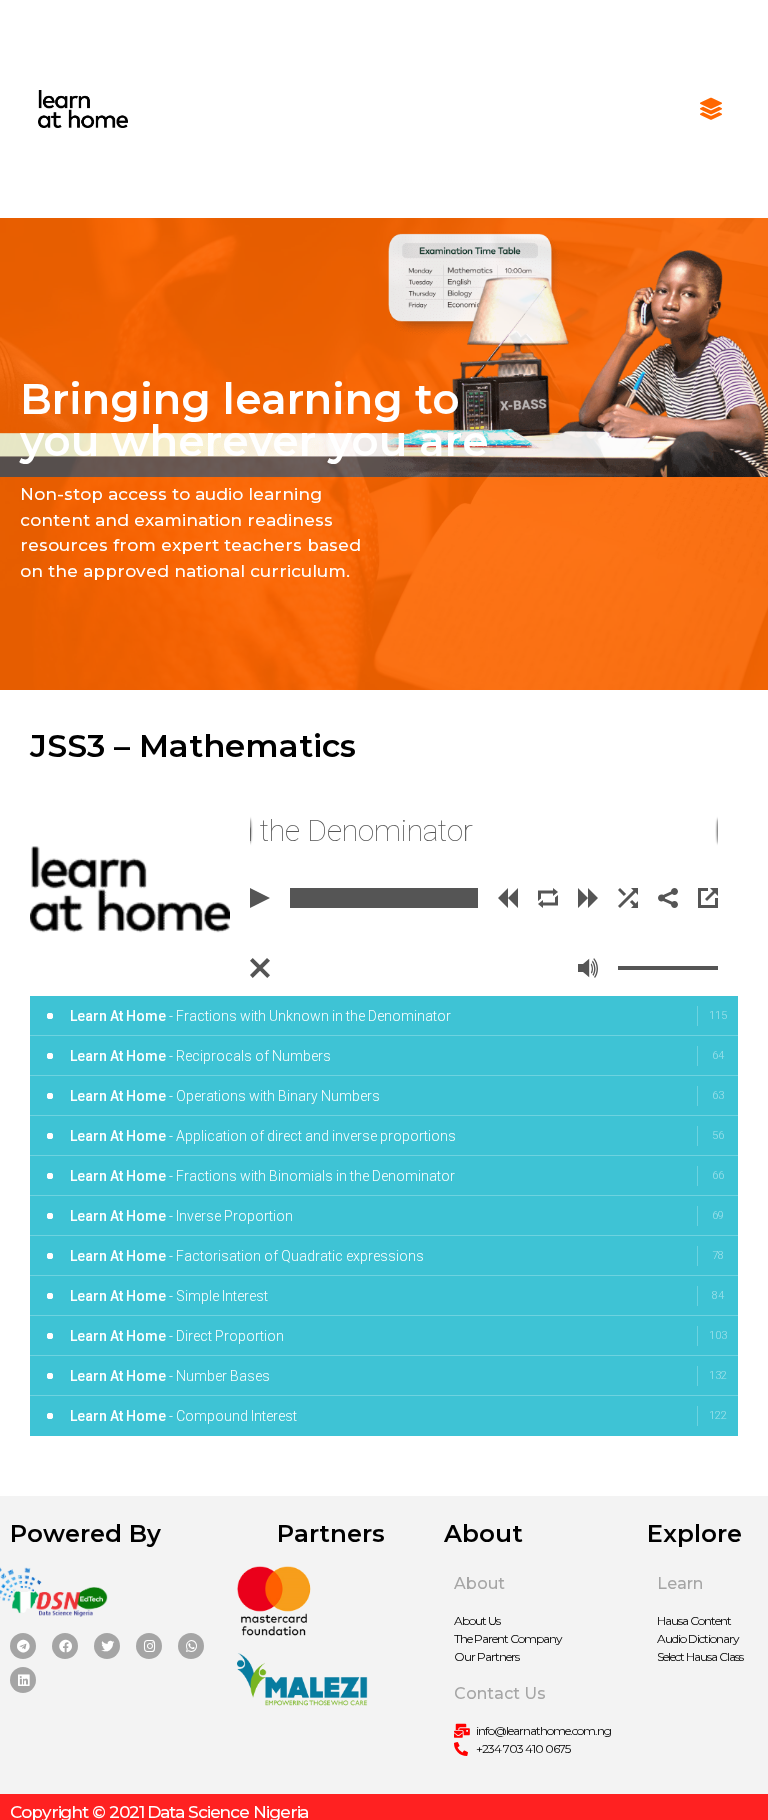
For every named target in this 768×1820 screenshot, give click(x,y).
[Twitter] (107, 1646)
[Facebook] (65, 1646)
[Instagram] (149, 1646)
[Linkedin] (23, 1680)
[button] (710, 109)
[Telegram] (23, 1646)
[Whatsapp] (191, 1646)
